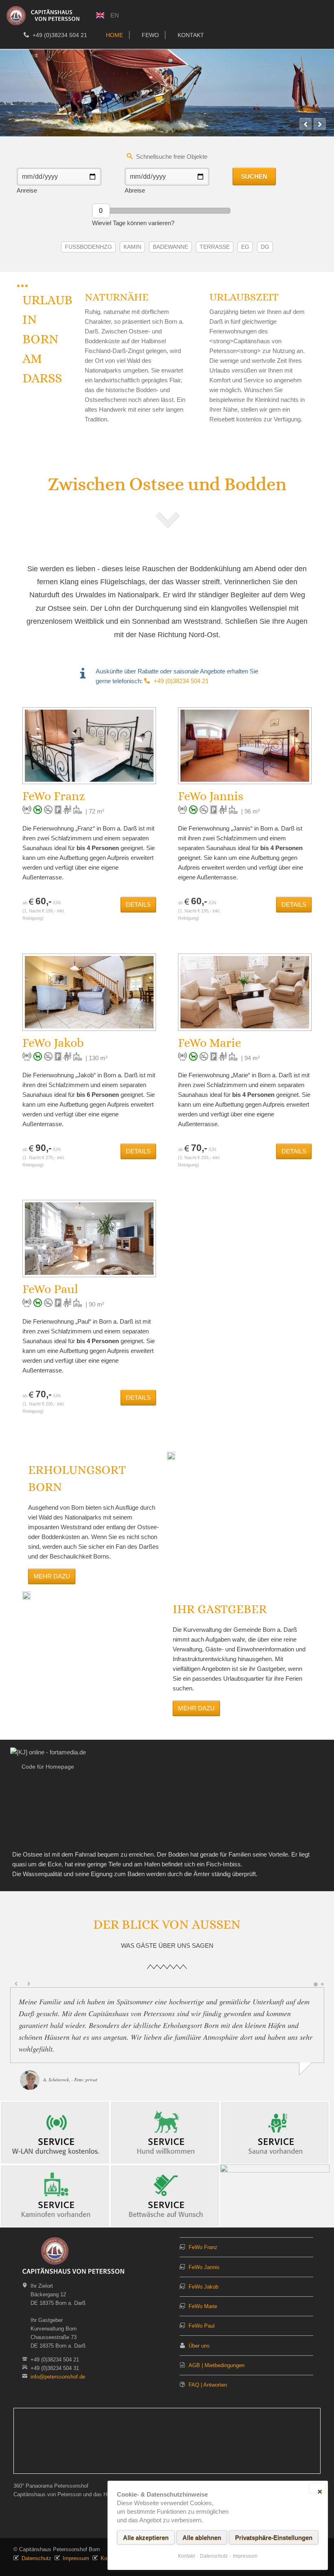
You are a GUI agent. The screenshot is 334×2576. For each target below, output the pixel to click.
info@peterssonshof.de (58, 2377)
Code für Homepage (48, 1767)
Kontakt (191, 35)
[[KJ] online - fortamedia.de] (48, 1752)
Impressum (76, 2558)
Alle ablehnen (202, 2538)
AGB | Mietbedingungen (216, 2365)
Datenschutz (36, 2558)
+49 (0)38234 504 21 (59, 35)
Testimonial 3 (322, 1984)
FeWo (150, 35)
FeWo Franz (203, 2247)
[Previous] (305, 124)
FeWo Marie (203, 2306)
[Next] (320, 124)
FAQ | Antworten (208, 2385)
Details (138, 904)
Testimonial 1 (315, 1984)
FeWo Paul (202, 2326)
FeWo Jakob (203, 2287)
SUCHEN (254, 176)
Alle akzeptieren (146, 2538)
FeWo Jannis (204, 2267)
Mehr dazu (52, 1576)
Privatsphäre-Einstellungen (274, 2538)
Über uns (199, 2346)
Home (114, 35)
